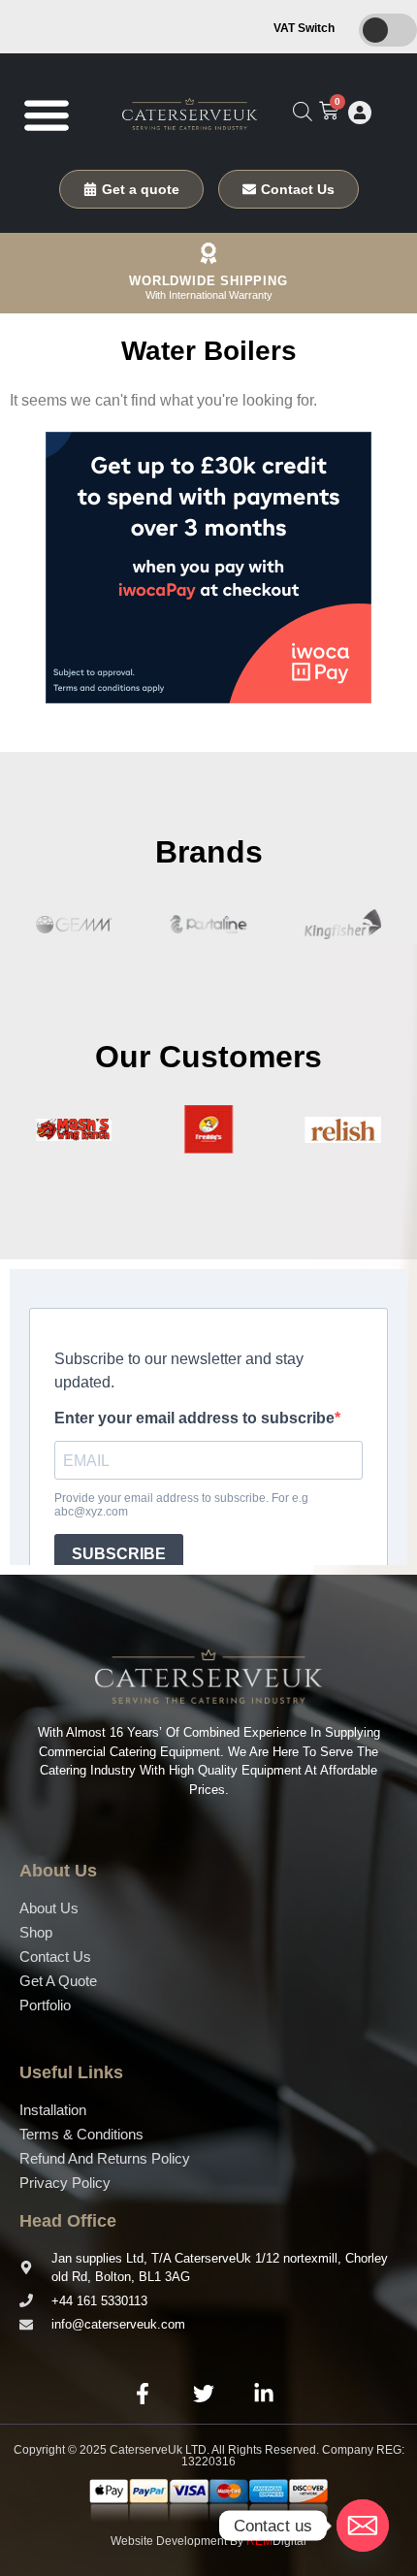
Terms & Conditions (81, 2134)
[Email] (363, 2526)
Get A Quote (58, 1981)
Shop (36, 1932)
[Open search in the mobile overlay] (303, 112)
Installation (53, 2110)
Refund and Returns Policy (105, 2158)
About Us (49, 1908)
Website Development (169, 2541)
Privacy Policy (65, 2183)
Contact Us (55, 1956)
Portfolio (45, 2005)
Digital (276, 2541)
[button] (46, 114)
